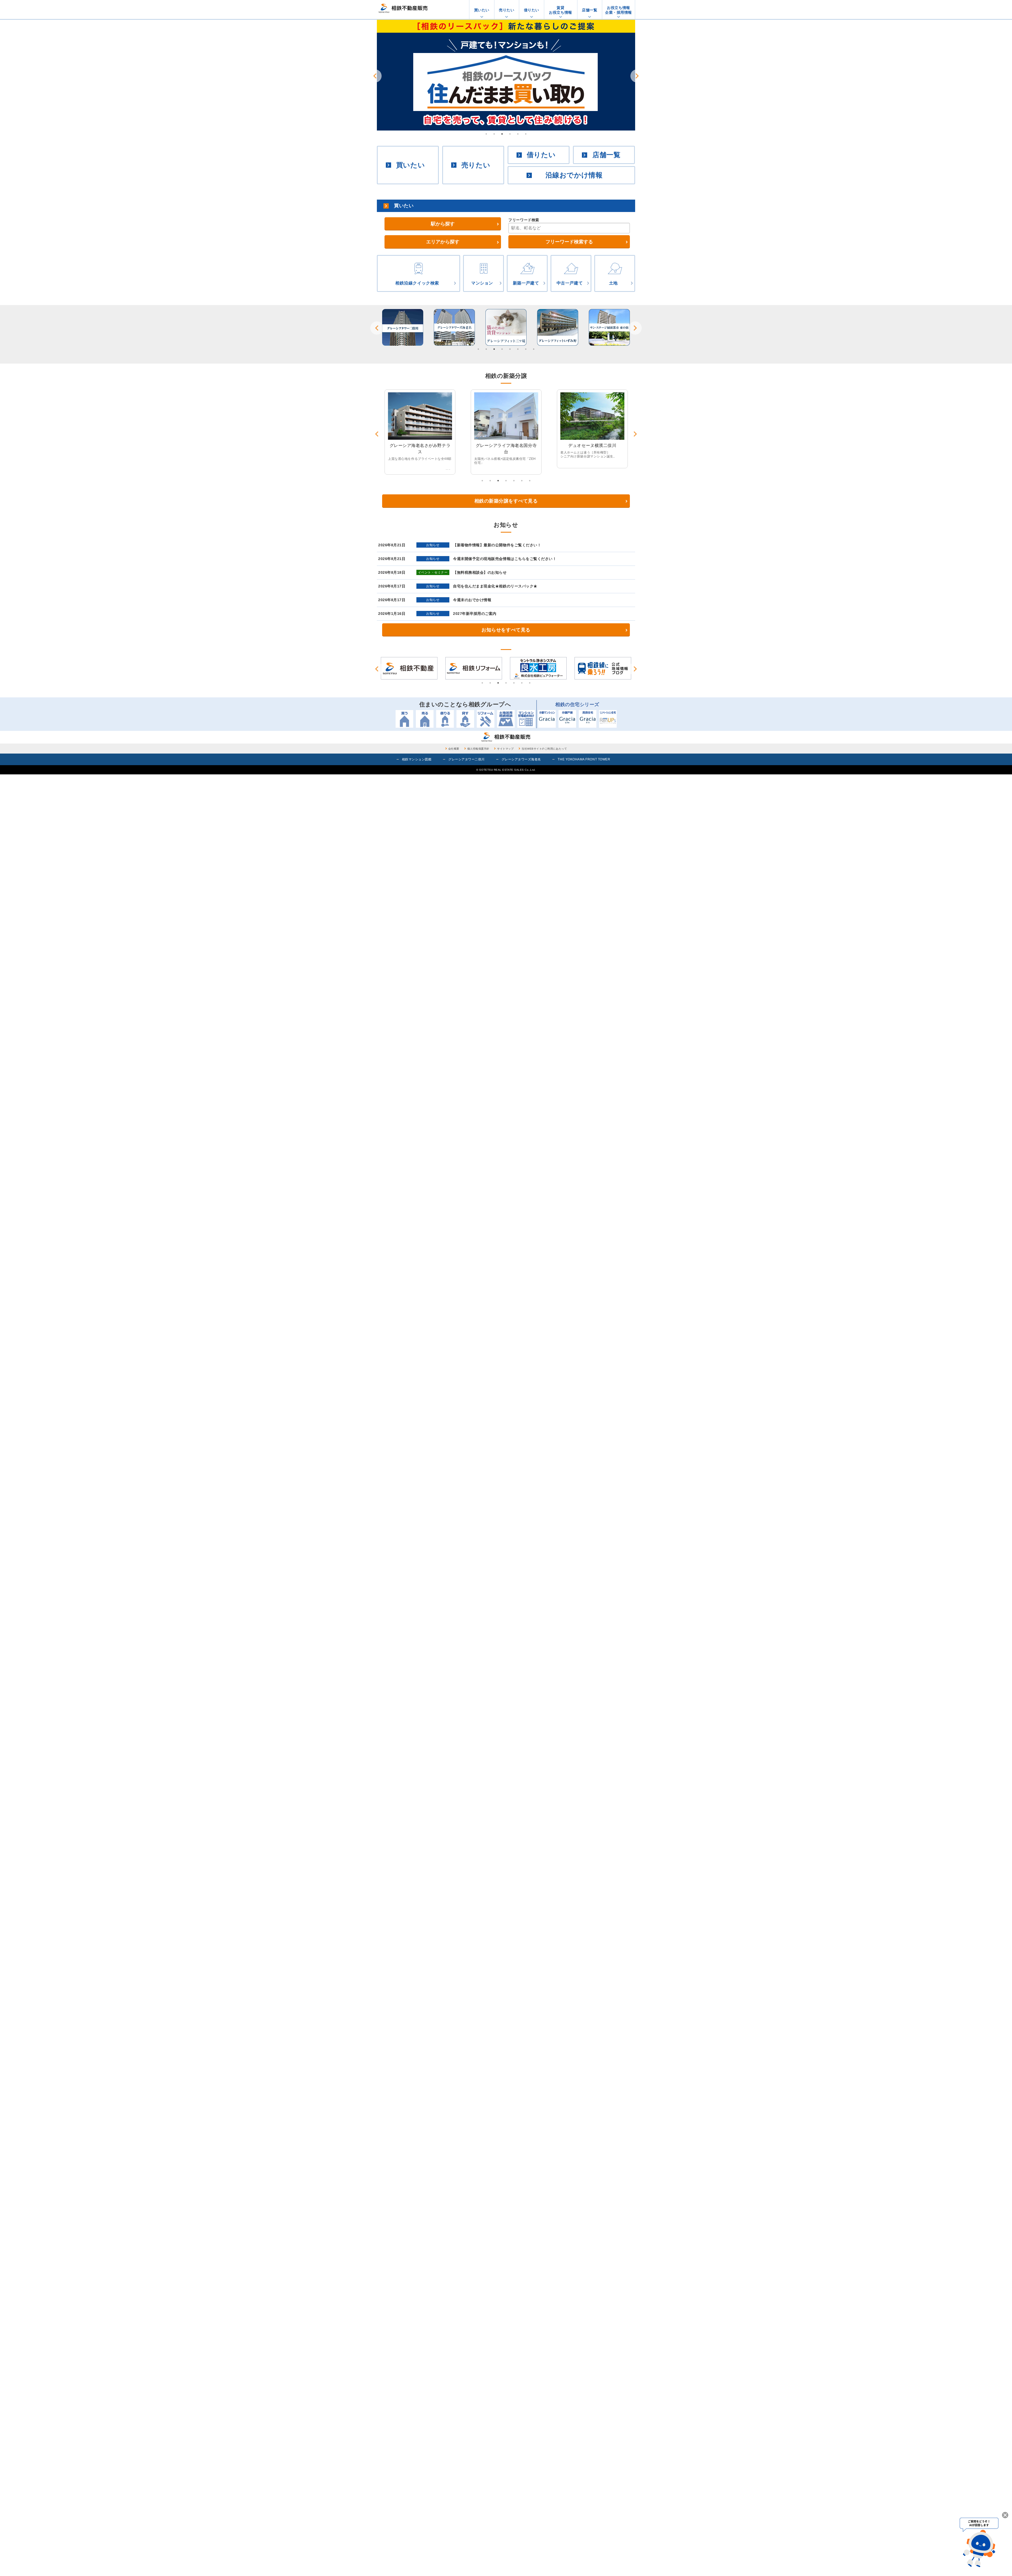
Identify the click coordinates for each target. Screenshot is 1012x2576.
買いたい (482, 10)
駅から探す (443, 224)
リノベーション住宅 (608, 719)
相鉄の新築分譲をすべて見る (506, 501)
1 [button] (486, 134)
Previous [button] (375, 76)
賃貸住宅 (588, 719)
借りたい (532, 10)
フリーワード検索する (569, 242)
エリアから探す (443, 242)
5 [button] (518, 134)
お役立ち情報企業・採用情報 (619, 10)
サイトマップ (505, 749)
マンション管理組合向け (526, 719)
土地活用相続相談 (506, 719)
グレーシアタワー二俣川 (466, 759)
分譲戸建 (567, 719)
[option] (506, 75)
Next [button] (637, 76)
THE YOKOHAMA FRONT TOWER (584, 759)
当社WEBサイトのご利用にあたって (544, 749)
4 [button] (510, 134)
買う (404, 719)
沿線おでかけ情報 (574, 175)
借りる (445, 719)
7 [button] (526, 349)
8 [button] (534, 349)
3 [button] (502, 134)
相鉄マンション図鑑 (417, 759)
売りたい (507, 10)
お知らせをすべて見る (506, 630)
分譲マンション (547, 719)
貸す (465, 719)
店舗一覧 (590, 10)
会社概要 (454, 749)
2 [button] (494, 134)
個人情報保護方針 (478, 749)
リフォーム (486, 719)
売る (425, 719)
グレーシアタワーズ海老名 (521, 759)
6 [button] (526, 134)
